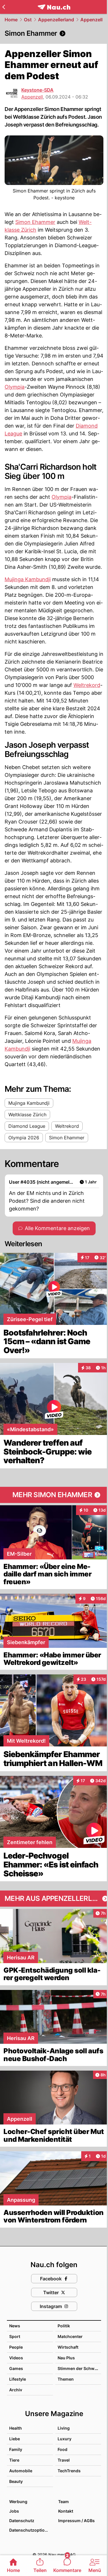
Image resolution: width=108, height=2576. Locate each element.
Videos (16, 2358)
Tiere (14, 2460)
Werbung (18, 2502)
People (16, 2347)
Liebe (15, 2439)
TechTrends (69, 2471)
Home (11, 20)
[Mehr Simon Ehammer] (54, 1495)
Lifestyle (18, 2379)
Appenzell (91, 20)
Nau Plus (66, 2358)
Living (64, 2428)
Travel (64, 2460)
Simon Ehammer (35, 222)
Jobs (14, 2511)
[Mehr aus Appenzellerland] (54, 1899)
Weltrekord (87, 685)
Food (62, 2449)
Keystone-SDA (37, 90)
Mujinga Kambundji (28, 579)
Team (64, 2502)
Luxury (65, 2439)
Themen (66, 2379)
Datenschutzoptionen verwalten (31, 2530)
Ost (28, 20)
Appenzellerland (56, 20)
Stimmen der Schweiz (79, 2368)
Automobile (21, 2471)
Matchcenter (70, 2336)
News (15, 2326)
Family (16, 2449)
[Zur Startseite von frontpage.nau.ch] (54, 7)
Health (16, 2428)
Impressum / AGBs (76, 2521)
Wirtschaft (68, 2347)
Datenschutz (22, 2521)
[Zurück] (4, 7)
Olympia (15, 387)
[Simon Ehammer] (54, 33)
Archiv (16, 2390)
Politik (64, 2326)
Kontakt (66, 2511)
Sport (15, 2336)
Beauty (16, 2481)
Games (16, 2368)
